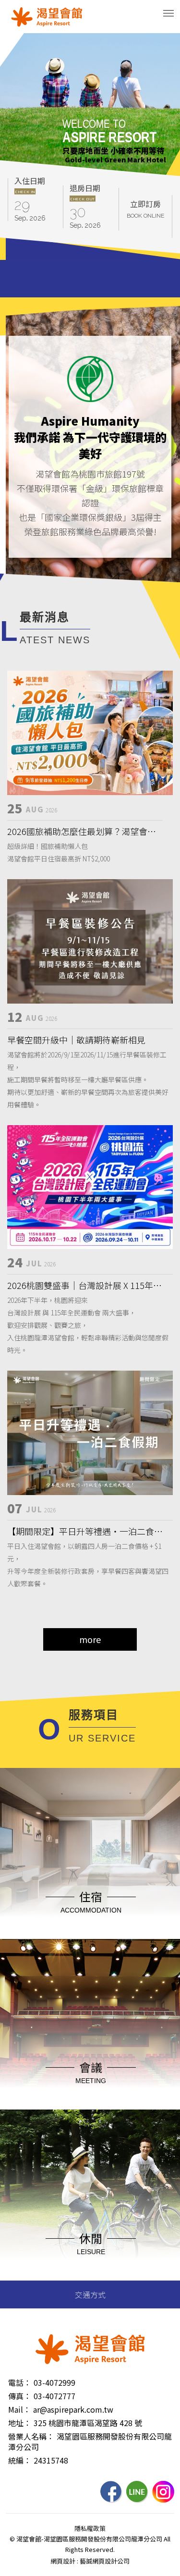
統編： (20, 2460)
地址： (20, 2423)
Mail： (19, 2409)
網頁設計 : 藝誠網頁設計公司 (90, 2561)
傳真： (20, 2396)
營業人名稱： (31, 2436)
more (90, 1639)
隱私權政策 (90, 2528)
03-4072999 (54, 2382)
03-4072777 (54, 2396)
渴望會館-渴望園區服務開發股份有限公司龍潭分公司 (47, 17)
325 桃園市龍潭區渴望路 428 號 (88, 2423)
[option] (90, 108)
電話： (20, 2382)
